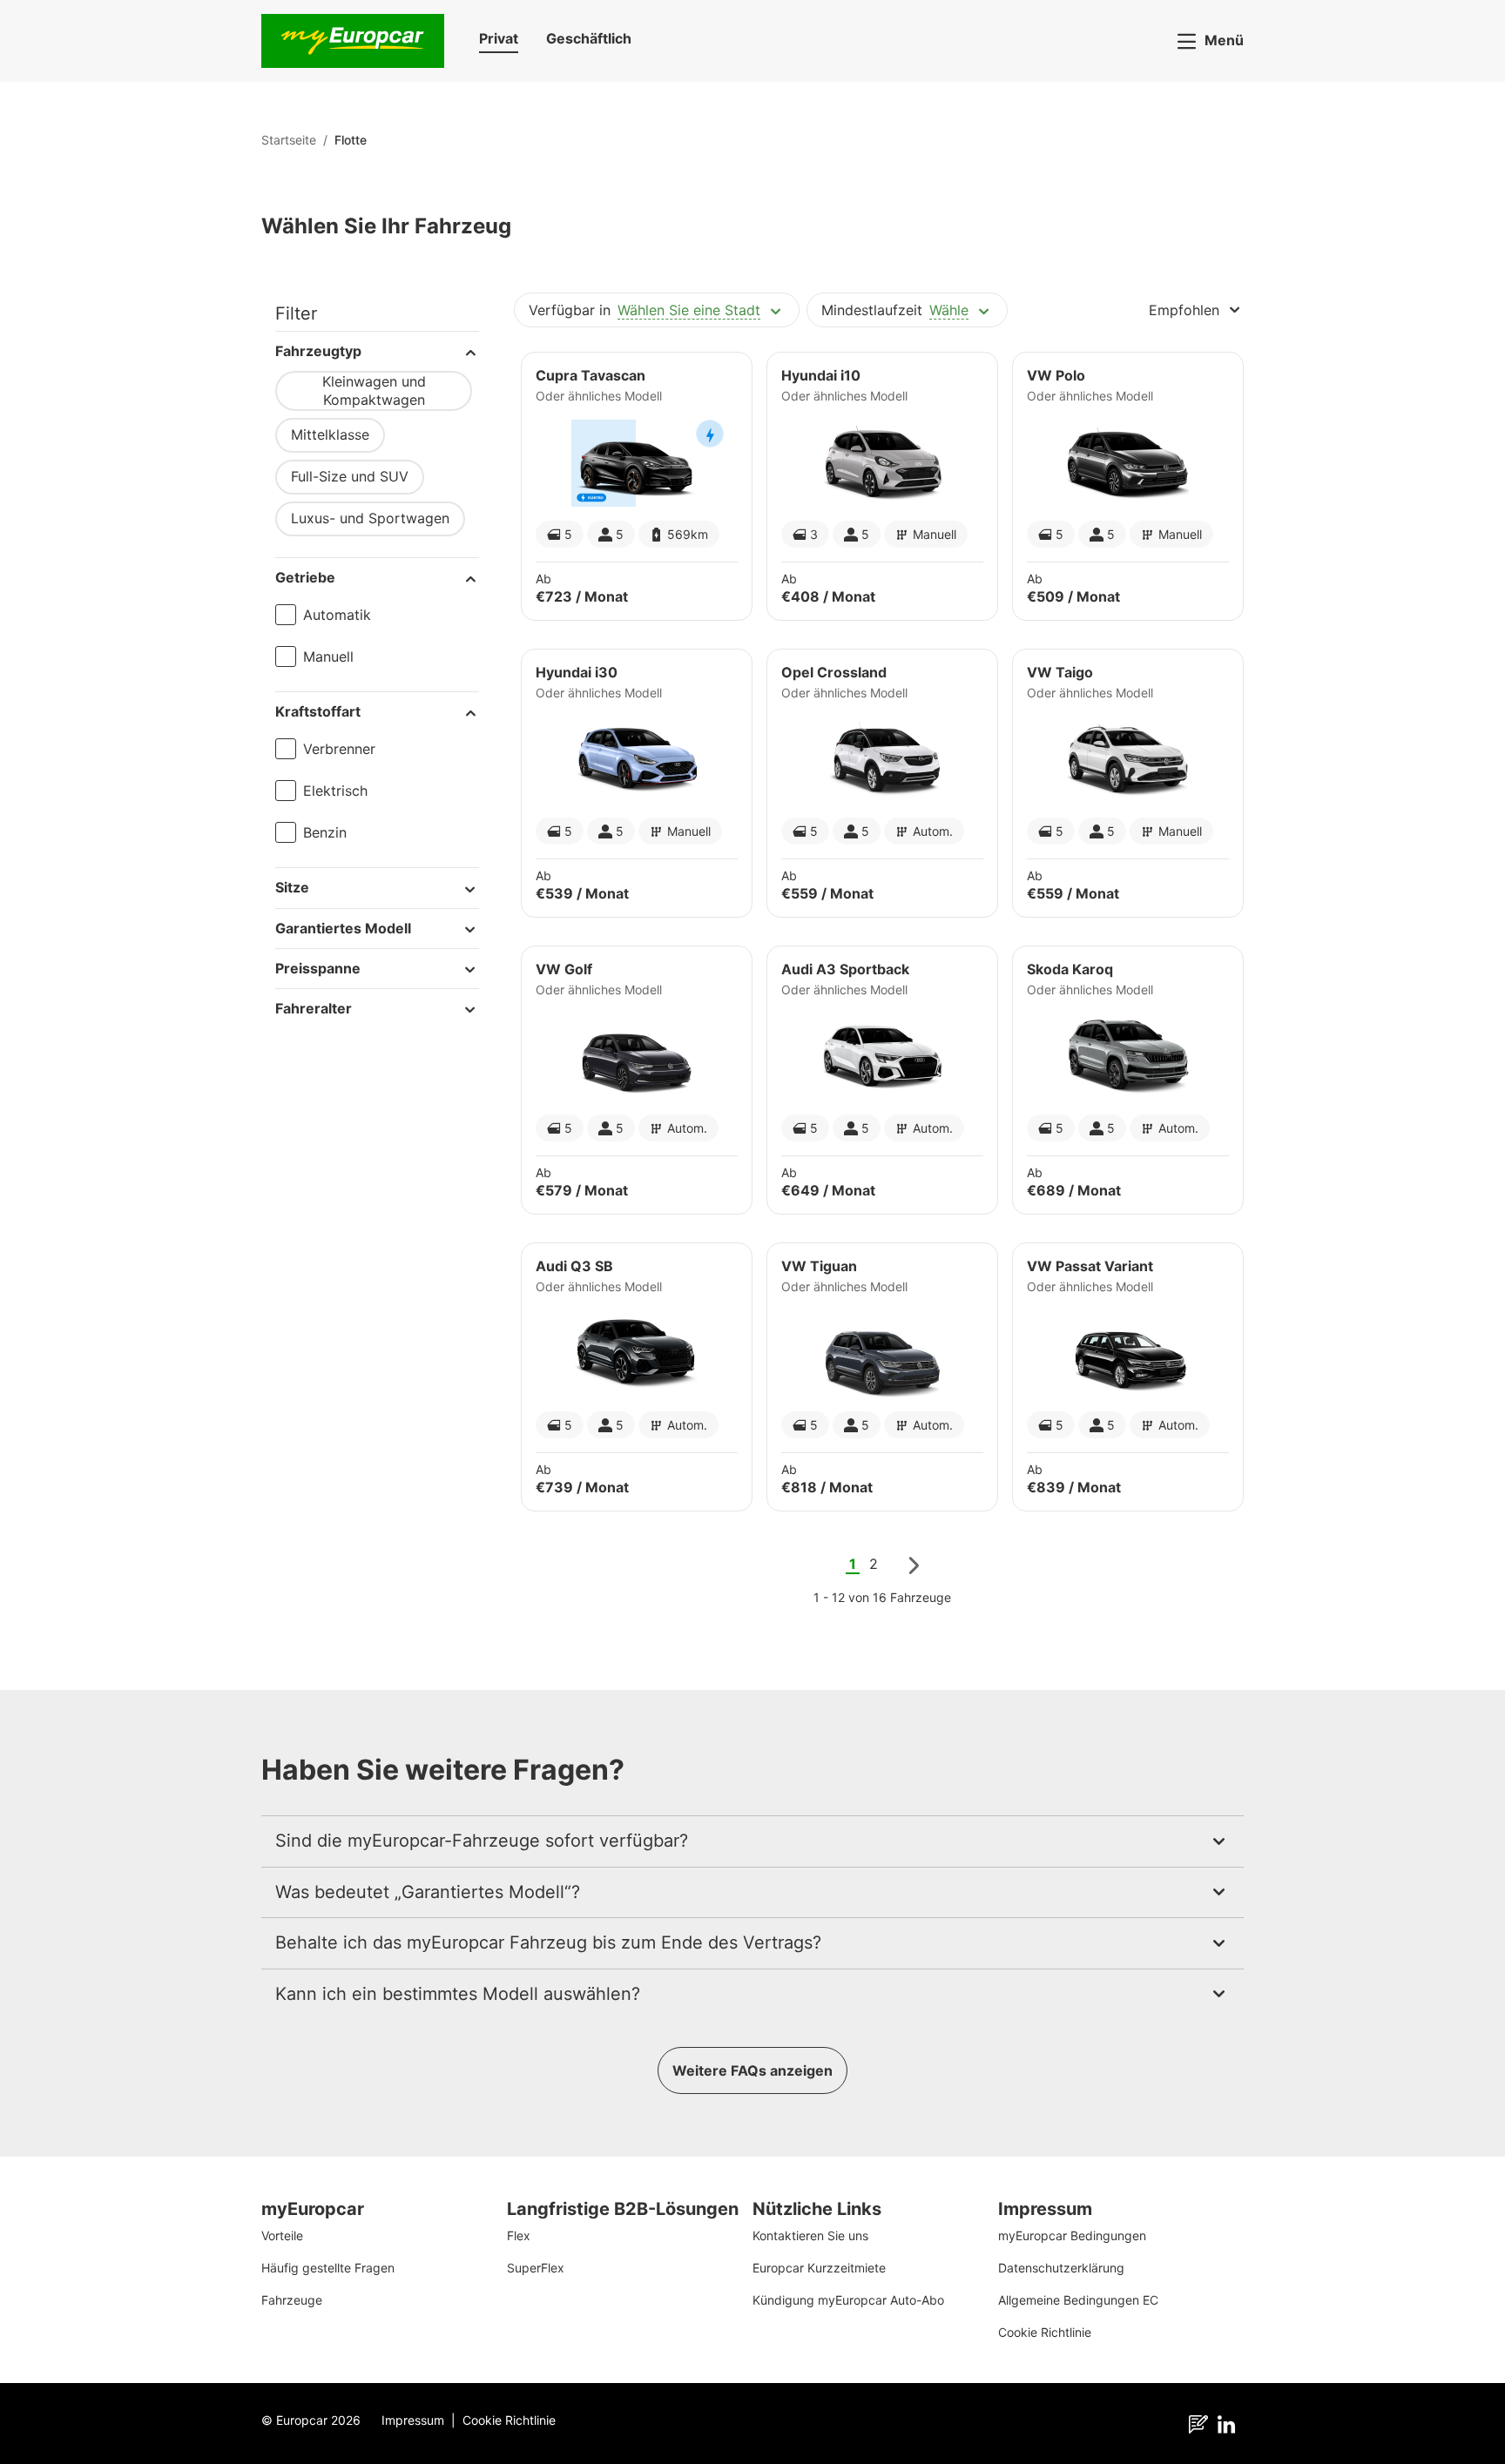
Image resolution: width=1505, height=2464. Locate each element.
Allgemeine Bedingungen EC (1078, 2300)
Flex (519, 2235)
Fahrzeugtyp (318, 351)
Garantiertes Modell (343, 928)
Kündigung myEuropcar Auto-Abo (848, 2300)
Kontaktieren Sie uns (810, 2235)
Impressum (413, 2420)
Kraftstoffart (318, 711)
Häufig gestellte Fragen (328, 2268)
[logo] (353, 41)
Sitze (292, 887)
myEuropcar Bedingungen (1072, 2235)
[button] (499, 41)
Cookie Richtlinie (1045, 2332)
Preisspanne (318, 968)
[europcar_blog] (1202, 2424)
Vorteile (282, 2235)
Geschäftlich (589, 38)
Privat (499, 38)
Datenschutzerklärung (1061, 2268)
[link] (351, 140)
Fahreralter (314, 1008)
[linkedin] (1230, 2424)
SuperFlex (536, 2268)
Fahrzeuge (292, 2300)
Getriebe (305, 577)
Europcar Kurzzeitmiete (819, 2268)
